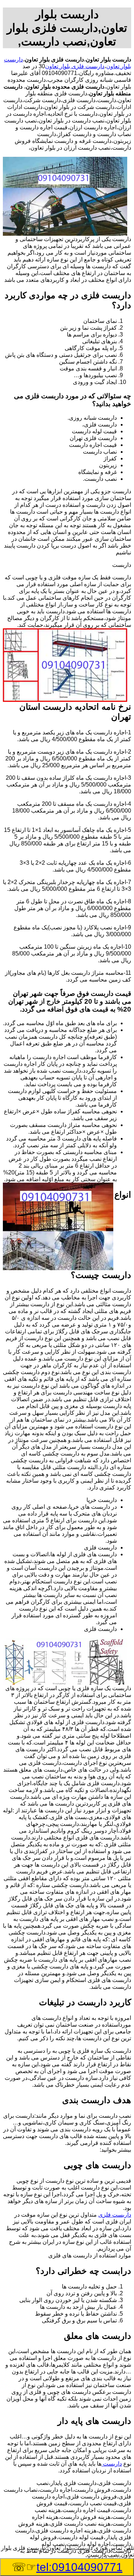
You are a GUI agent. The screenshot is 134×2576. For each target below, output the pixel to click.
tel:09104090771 (80, 2567)
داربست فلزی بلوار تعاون (75, 66)
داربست (112, 2464)
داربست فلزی (115, 2215)
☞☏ (67, 2567)
